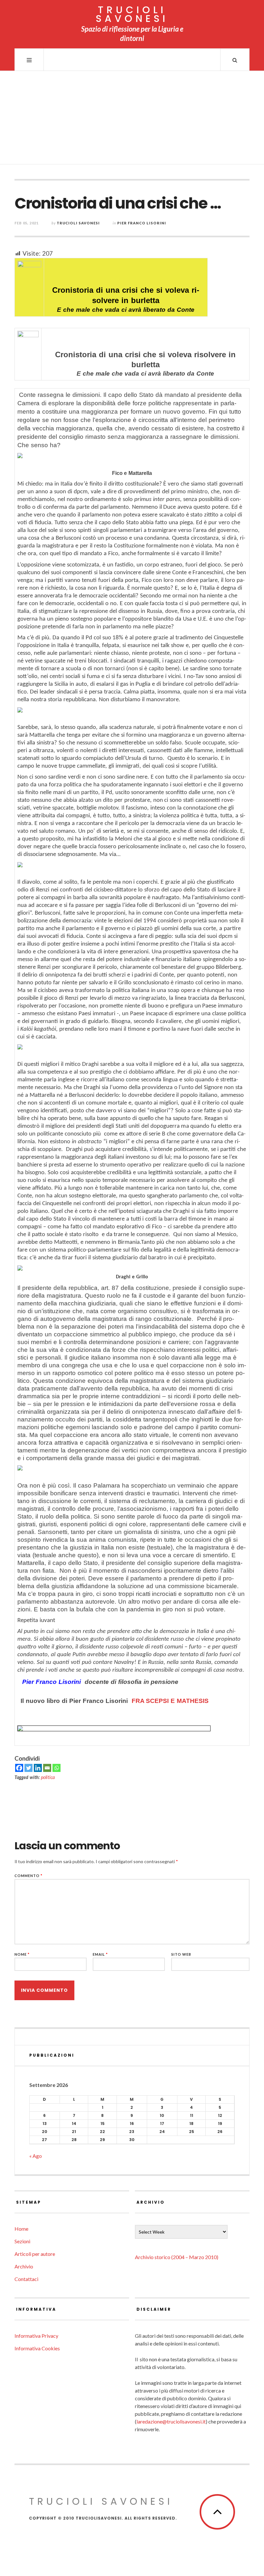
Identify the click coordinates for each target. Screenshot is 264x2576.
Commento (28, 1876)
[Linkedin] (38, 1768)
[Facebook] (19, 1768)
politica (48, 1777)
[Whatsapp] (57, 1768)
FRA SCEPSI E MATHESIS (170, 1701)
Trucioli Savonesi (78, 223)
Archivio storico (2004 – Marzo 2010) (177, 2257)
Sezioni (22, 2241)
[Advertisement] (132, 119)
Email (100, 1954)
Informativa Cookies (37, 2348)
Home (21, 2229)
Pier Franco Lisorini (142, 223)
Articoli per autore (35, 2254)
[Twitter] (28, 1768)
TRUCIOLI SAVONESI (132, 14)
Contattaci (26, 2279)
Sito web (181, 1954)
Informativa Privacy (36, 2336)
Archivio (24, 2266)
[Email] (47, 1768)
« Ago (36, 2156)
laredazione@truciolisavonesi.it (171, 2421)
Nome (22, 1954)
